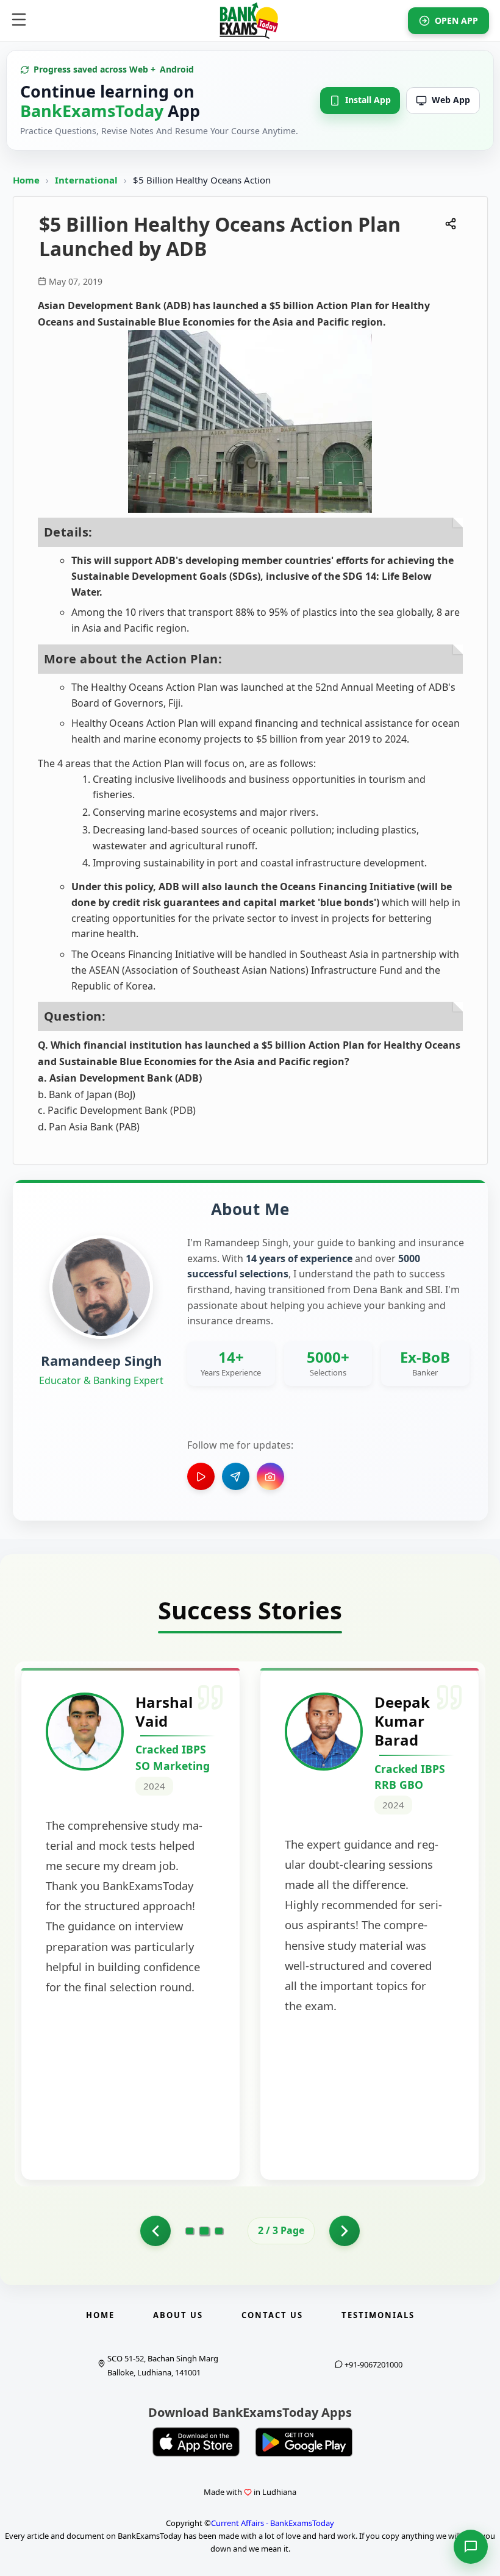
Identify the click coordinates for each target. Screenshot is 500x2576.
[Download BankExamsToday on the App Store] (196, 2442)
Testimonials (378, 2315)
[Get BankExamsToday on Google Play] (304, 2442)
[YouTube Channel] (201, 1476)
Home (26, 180)
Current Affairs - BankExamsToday (273, 2523)
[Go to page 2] (205, 2230)
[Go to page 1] (155, 2231)
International (87, 180)
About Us (178, 2315)
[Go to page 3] (219, 2231)
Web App (451, 100)
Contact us (272, 2315)
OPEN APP (456, 20)
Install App (368, 100)
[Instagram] (270, 1476)
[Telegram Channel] (236, 1476)
